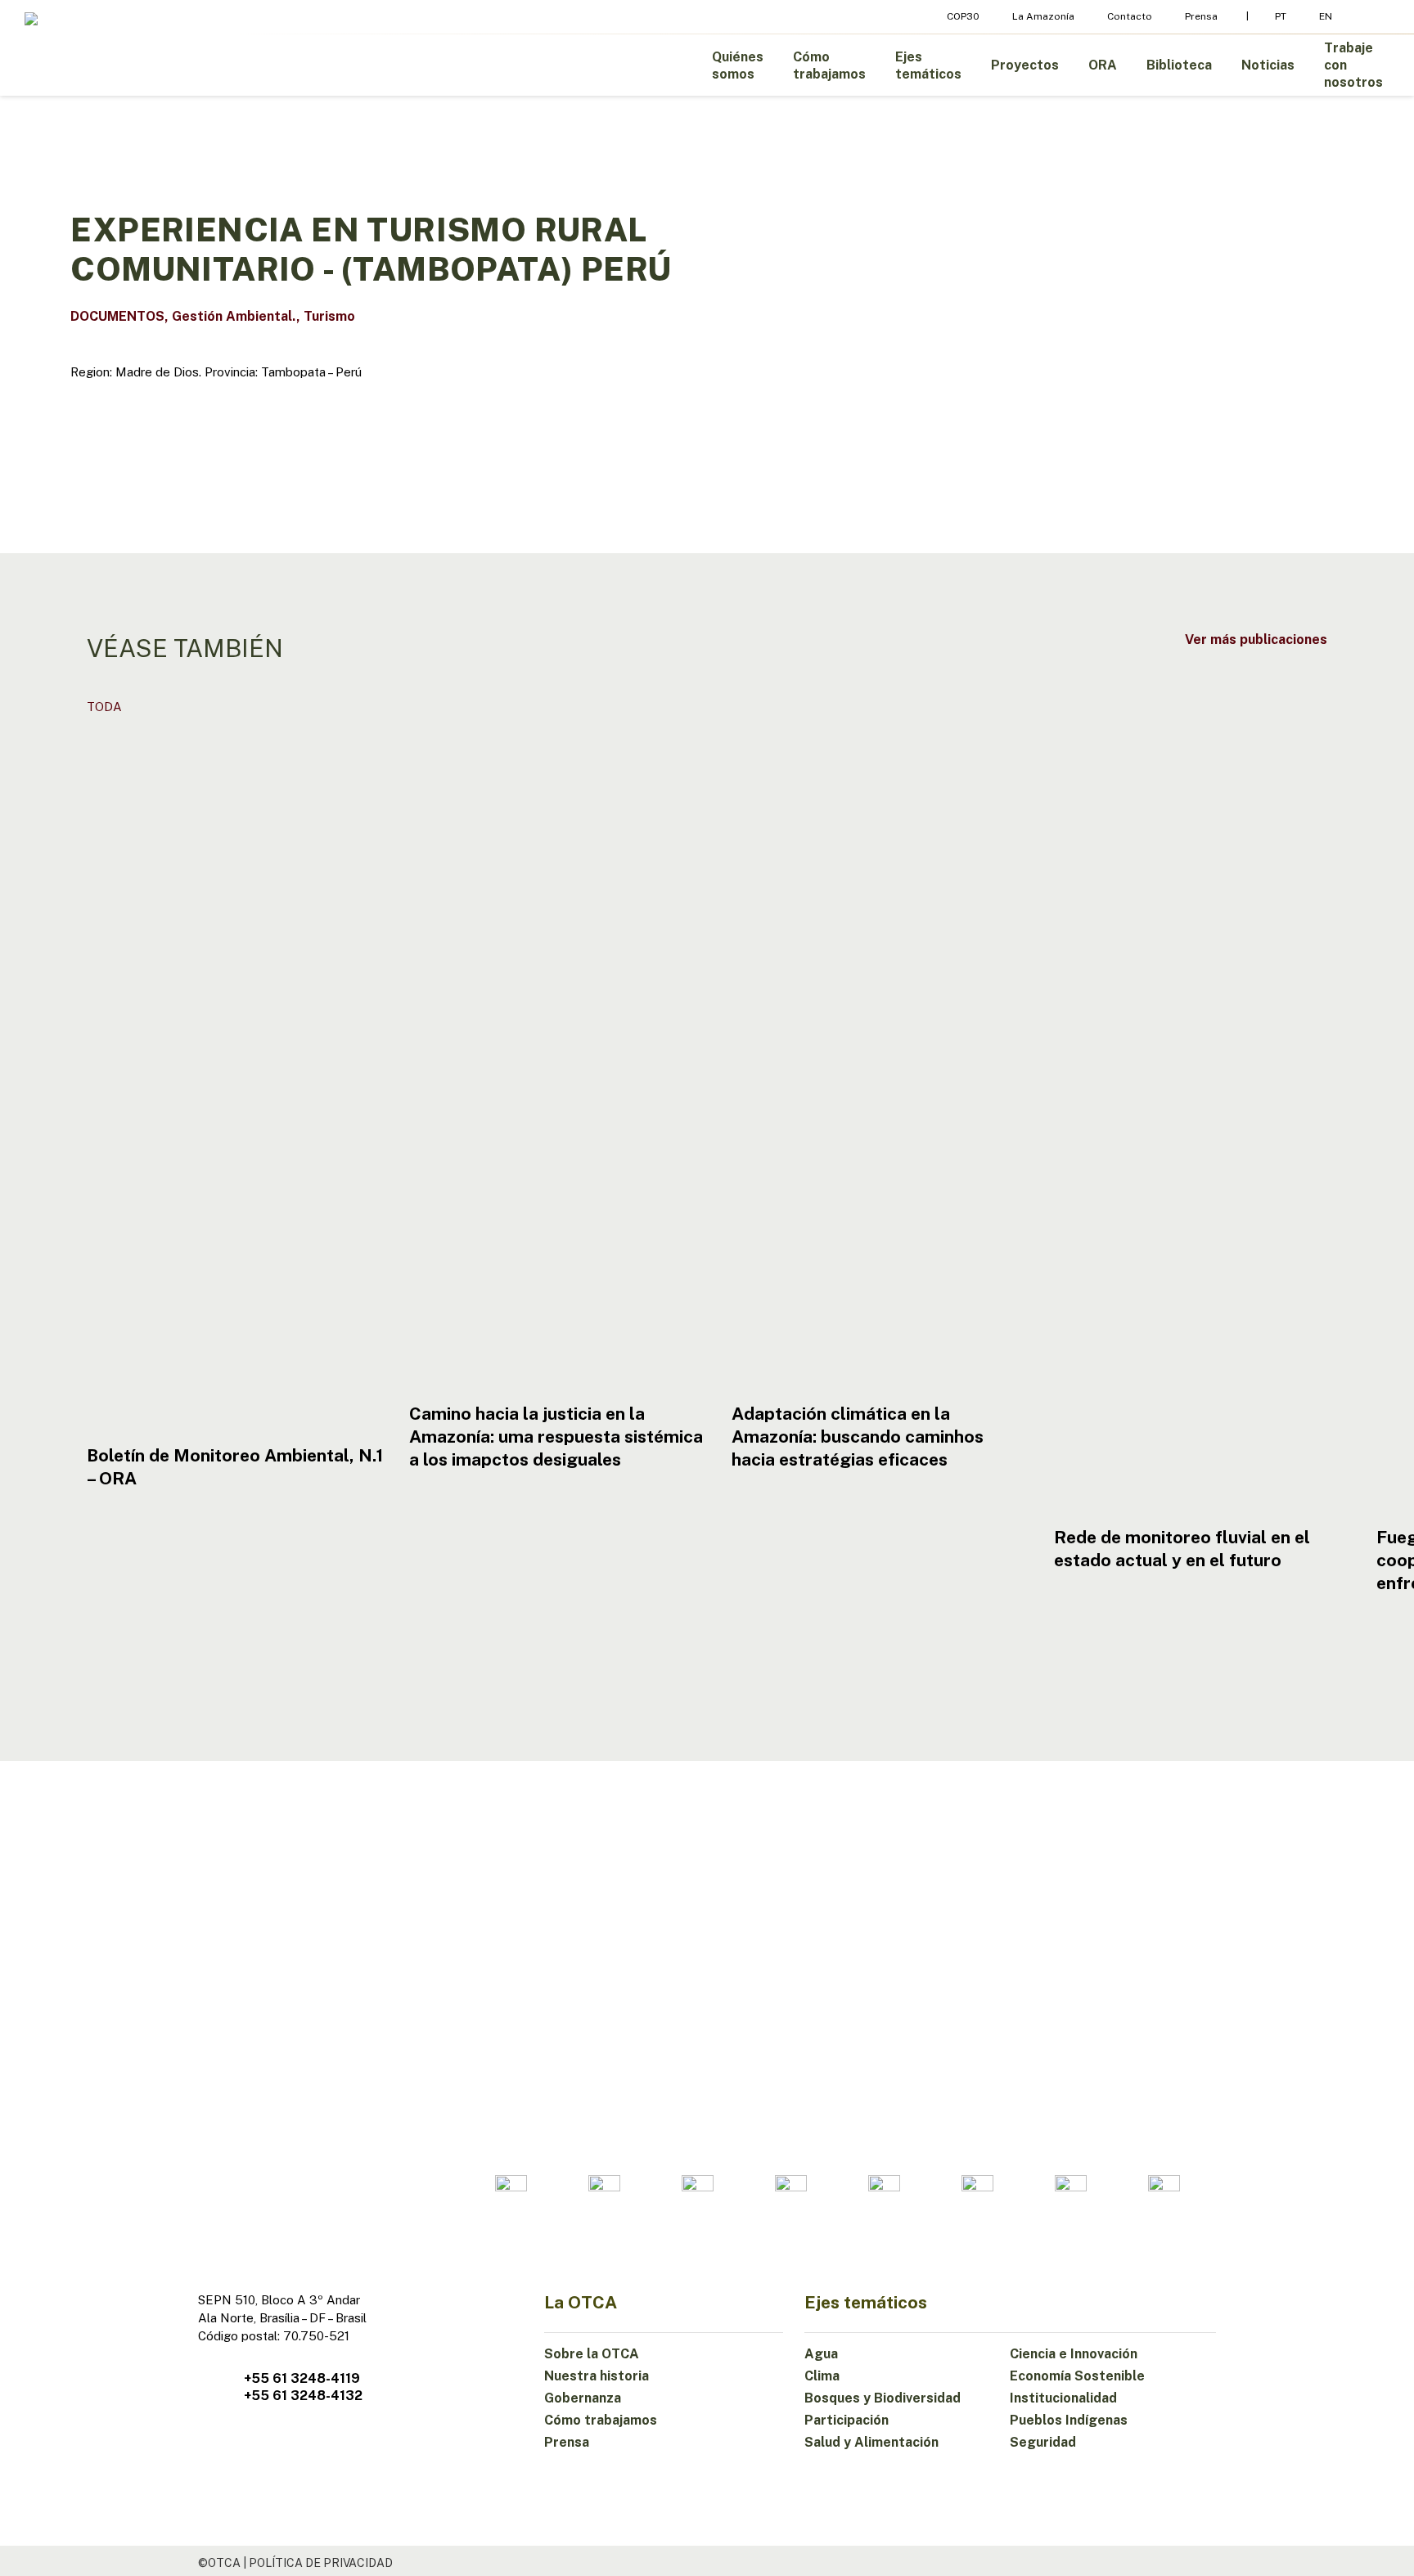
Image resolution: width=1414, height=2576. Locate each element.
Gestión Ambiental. (234, 316)
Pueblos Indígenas (1069, 2420)
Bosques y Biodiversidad (883, 2398)
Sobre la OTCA (592, 2354)
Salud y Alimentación (871, 2442)
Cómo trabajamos (601, 2420)
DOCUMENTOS (117, 316)
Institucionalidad (1063, 2398)
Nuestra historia (597, 2376)
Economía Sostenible (1077, 2376)
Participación (847, 2420)
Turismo (329, 316)
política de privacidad (321, 2563)
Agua (821, 2354)
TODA (104, 707)
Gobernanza (583, 2398)
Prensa (567, 2442)
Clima (822, 2376)
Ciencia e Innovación (1074, 2354)
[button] (1256, 639)
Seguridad (1043, 2442)
